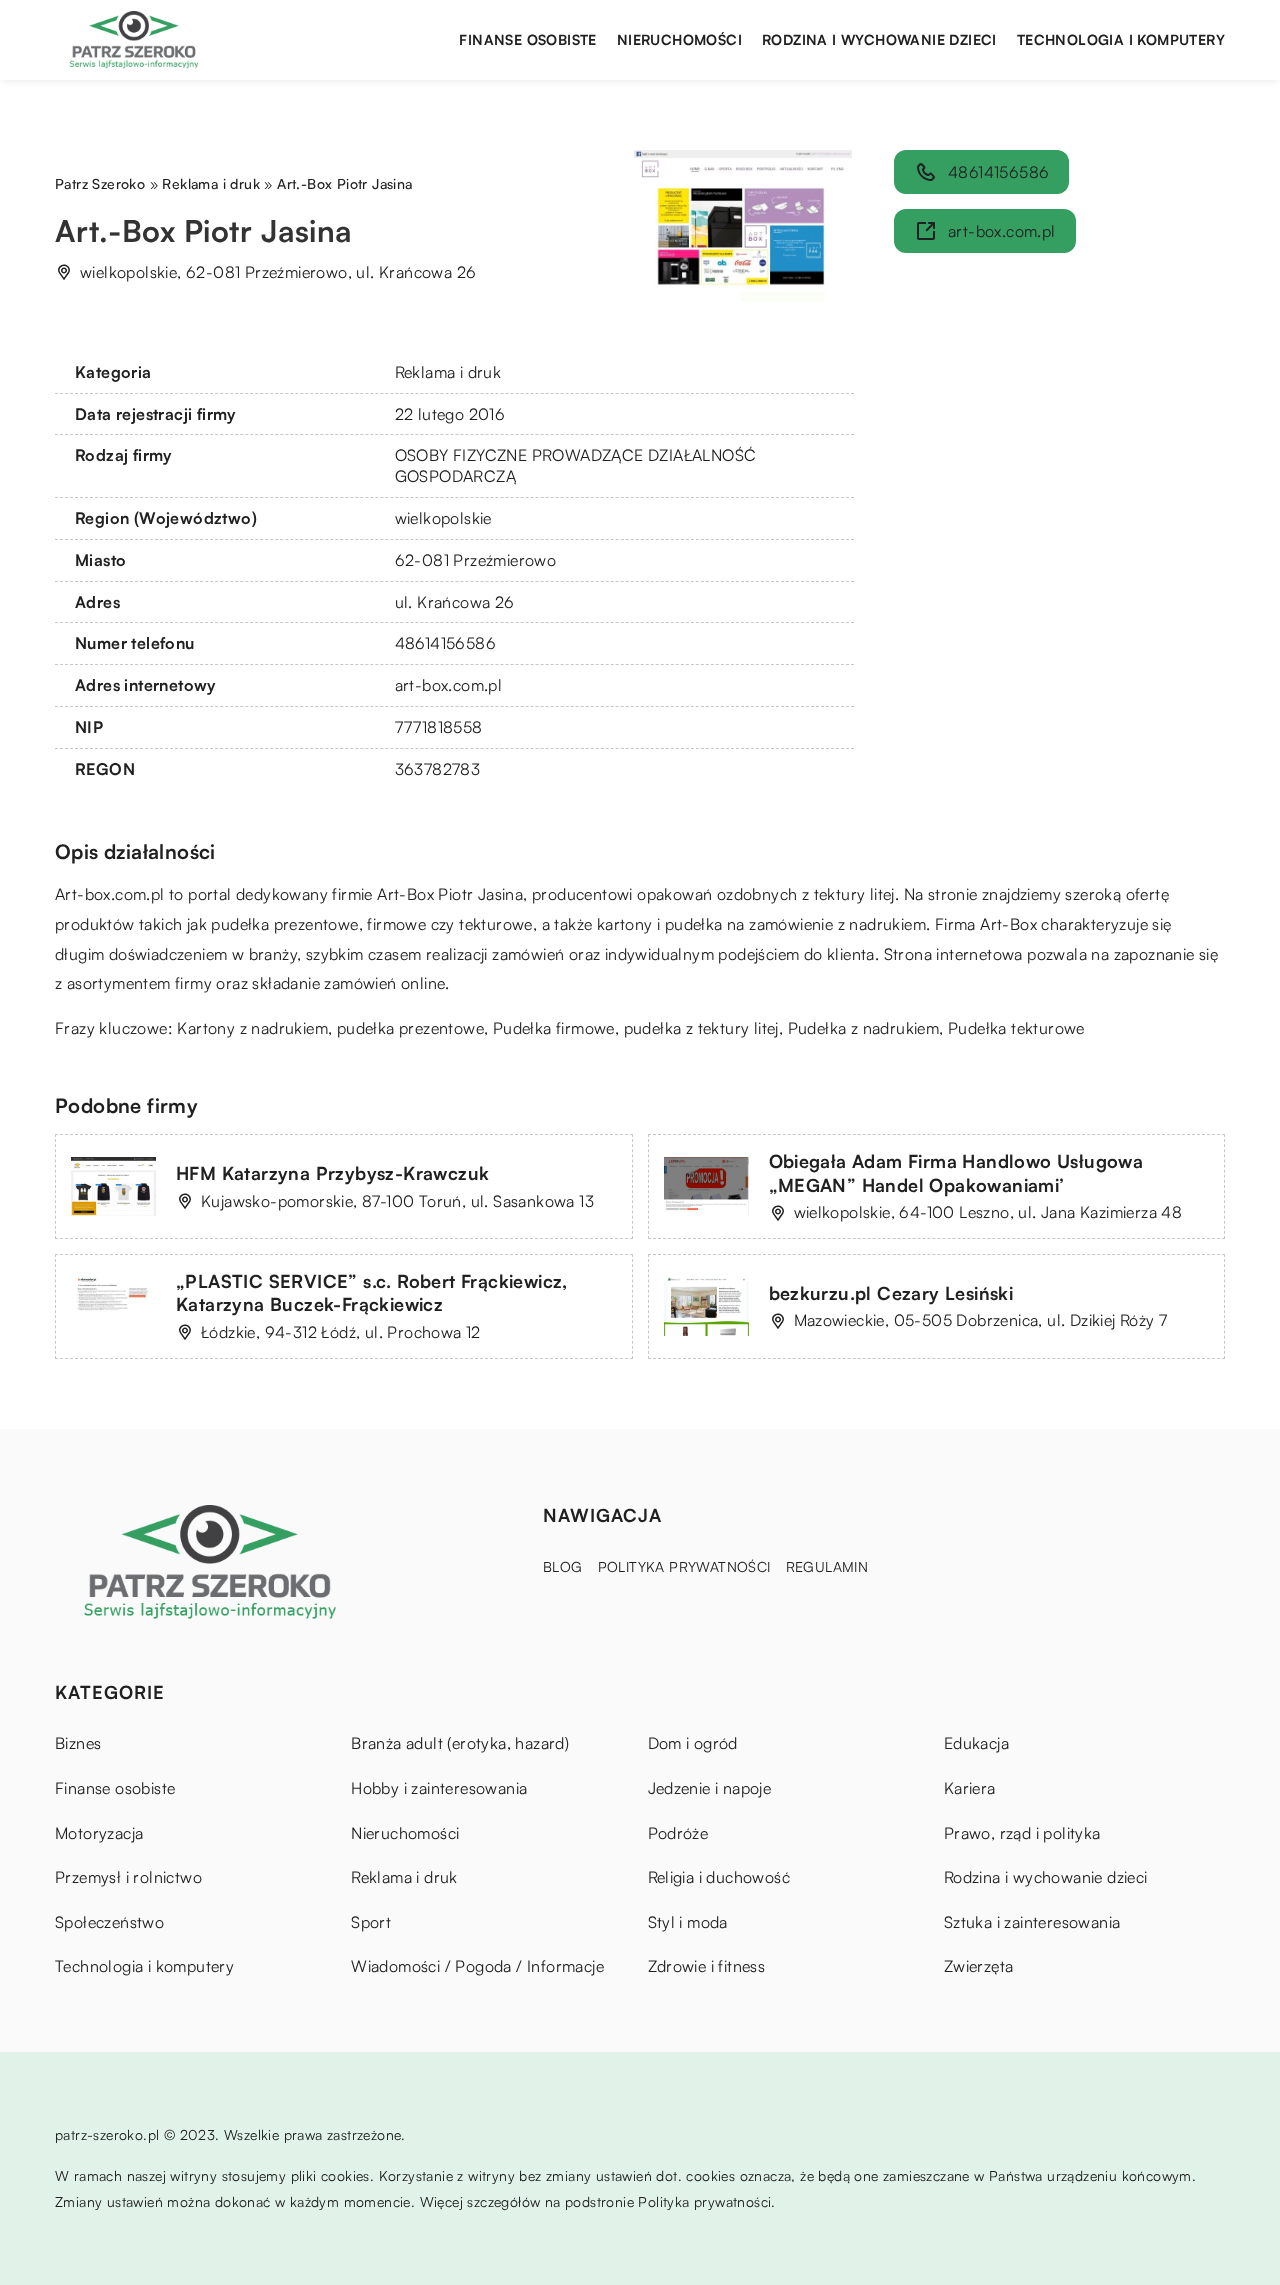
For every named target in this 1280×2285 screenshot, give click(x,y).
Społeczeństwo (109, 1922)
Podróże (678, 1833)
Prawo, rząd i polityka (1022, 1833)
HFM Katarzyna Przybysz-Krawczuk (332, 1173)
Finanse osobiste (527, 39)
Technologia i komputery (1121, 39)
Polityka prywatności (684, 1566)
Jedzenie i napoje (710, 1788)
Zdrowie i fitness (707, 1966)
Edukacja (976, 1743)
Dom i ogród (693, 1743)
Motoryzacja (99, 1833)
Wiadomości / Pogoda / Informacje (477, 1966)
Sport (371, 1922)
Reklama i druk (448, 372)
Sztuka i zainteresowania (1032, 1922)
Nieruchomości (679, 39)
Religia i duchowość (719, 1877)
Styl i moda (688, 1922)
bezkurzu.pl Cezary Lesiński (891, 1293)
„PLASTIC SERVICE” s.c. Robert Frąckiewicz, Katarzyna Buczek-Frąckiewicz (372, 1292)
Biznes (78, 1743)
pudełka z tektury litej (701, 1028)
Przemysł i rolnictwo (128, 1877)
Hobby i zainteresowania (439, 1788)
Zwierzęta (979, 1966)
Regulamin (827, 1566)
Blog (563, 1566)
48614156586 (445, 643)
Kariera (970, 1788)
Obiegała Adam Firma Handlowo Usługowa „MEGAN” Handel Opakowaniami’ (956, 1172)
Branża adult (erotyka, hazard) (460, 1743)
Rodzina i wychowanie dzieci (879, 39)
